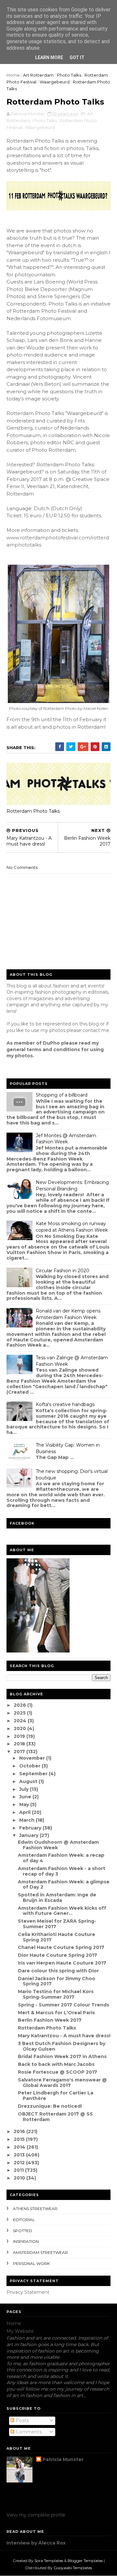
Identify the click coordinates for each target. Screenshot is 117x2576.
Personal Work (31, 2263)
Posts (21, 2420)
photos (62, 727)
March (27, 1820)
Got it (77, 57)
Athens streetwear (35, 2209)
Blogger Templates (85, 2561)
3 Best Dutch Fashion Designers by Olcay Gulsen (62, 2046)
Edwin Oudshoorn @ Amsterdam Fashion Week (58, 1845)
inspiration (26, 2241)
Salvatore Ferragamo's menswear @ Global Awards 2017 (62, 2083)
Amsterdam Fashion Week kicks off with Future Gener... (62, 1911)
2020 (20, 1728)
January (29, 1835)
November (33, 1758)
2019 (20, 1736)
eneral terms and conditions (45, 1049)
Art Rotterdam (38, 75)
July (25, 1789)
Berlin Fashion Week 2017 (50, 2020)
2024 (21, 1721)
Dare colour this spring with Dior (58, 1971)
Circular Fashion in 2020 (63, 1271)
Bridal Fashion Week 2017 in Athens (62, 2056)
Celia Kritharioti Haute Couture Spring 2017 (57, 1937)
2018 (20, 1744)
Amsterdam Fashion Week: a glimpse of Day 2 (64, 1885)
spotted (23, 2231)
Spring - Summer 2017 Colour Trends (64, 2005)
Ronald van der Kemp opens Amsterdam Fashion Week (68, 1314)
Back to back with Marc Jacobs (56, 2064)
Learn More (49, 57)
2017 (20, 1752)
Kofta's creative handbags (65, 1404)
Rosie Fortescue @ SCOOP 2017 (58, 2072)
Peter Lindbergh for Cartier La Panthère (56, 2096)
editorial (24, 2220)
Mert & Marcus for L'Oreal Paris (56, 2013)
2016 (20, 2131)
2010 (20, 2178)
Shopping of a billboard (62, 1095)
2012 (20, 2163)
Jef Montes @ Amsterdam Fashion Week (66, 1139)
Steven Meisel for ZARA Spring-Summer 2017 (57, 1924)
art (38, 727)
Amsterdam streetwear (40, 2252)
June (26, 1797)
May (25, 1804)
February (31, 1828)
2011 (19, 2170)
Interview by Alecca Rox (36, 2543)
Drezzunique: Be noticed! (50, 2106)
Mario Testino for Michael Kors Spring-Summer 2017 (56, 1994)
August (29, 1781)
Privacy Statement (28, 2292)
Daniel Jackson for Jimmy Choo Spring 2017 (57, 1981)
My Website (20, 2331)
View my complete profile (36, 2515)
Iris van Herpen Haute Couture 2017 (62, 1963)
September (34, 1774)
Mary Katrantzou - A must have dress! (64, 2036)
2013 (20, 2155)
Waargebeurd (55, 82)
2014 (20, 2147)
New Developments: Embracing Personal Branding (72, 1186)
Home (13, 75)
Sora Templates (49, 2561)
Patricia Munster (63, 2459)
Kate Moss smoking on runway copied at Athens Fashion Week (72, 1227)
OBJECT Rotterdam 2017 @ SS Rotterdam (55, 2117)
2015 (20, 2139)
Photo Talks (69, 75)
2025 (20, 1713)
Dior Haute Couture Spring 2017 (58, 1955)
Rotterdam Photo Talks (33, 811)
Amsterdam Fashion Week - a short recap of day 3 (62, 1871)
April (26, 1812)
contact (91, 1030)
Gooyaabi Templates (73, 2568)
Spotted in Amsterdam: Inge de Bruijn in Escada (57, 1897)
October (30, 1766)
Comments (28, 2432)
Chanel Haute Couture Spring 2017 (61, 1947)
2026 (20, 1705)
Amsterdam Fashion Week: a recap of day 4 (61, 1858)
